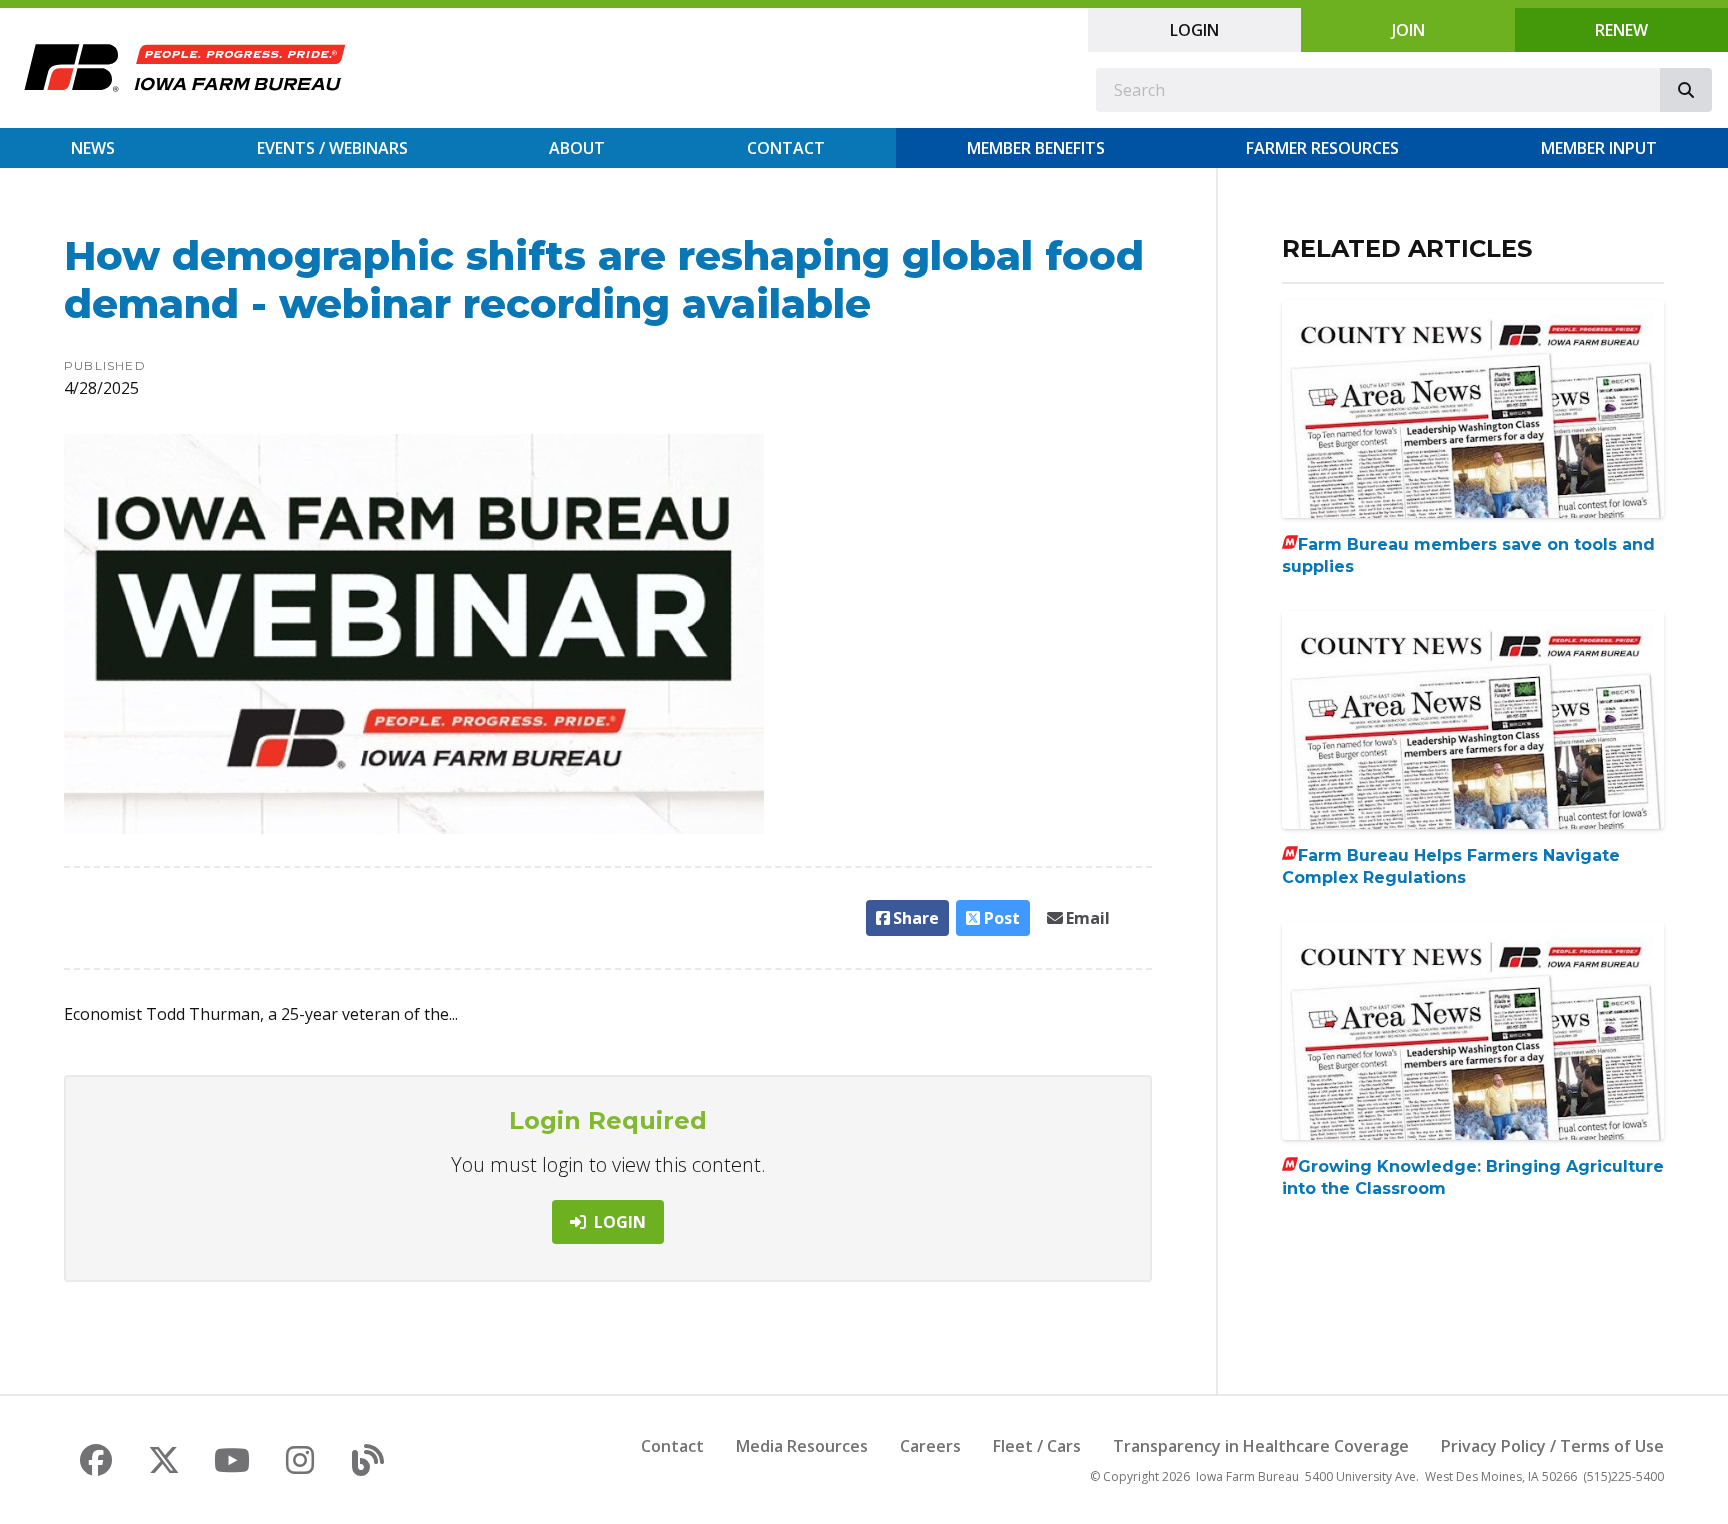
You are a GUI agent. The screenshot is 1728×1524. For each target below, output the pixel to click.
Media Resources (802, 1446)
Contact (786, 148)
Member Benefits (1036, 148)
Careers (930, 1446)
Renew (1621, 30)
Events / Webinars (332, 148)
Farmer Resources (1322, 148)
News (93, 148)
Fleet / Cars (1037, 1446)
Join (1408, 30)
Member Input (1599, 148)
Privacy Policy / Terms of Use (1552, 1446)
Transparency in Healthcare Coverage (1261, 1446)
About (577, 148)
